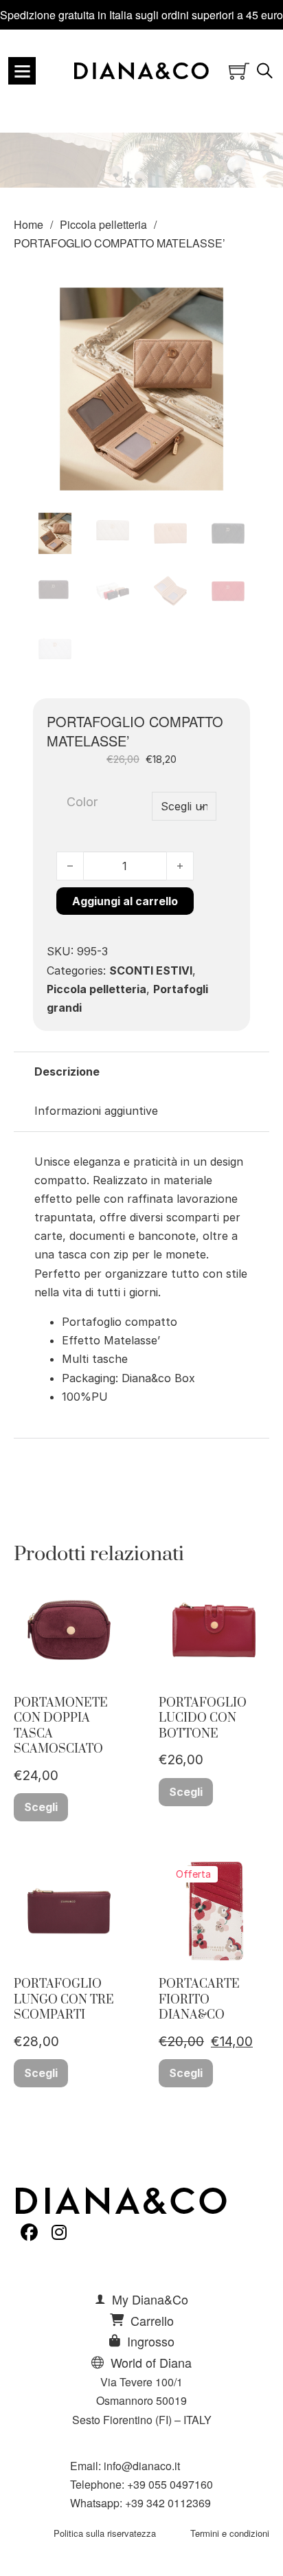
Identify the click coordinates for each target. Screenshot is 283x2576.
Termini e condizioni (230, 2533)
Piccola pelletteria (103, 224)
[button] (231, 299)
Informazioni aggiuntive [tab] (96, 1111)
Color (82, 802)
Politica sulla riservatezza (105, 2533)
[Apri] (22, 71)
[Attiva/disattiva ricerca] (265, 71)
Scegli (41, 1807)
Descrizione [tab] (67, 1072)
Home (29, 224)
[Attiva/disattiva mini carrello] (239, 71)
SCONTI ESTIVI (151, 970)
